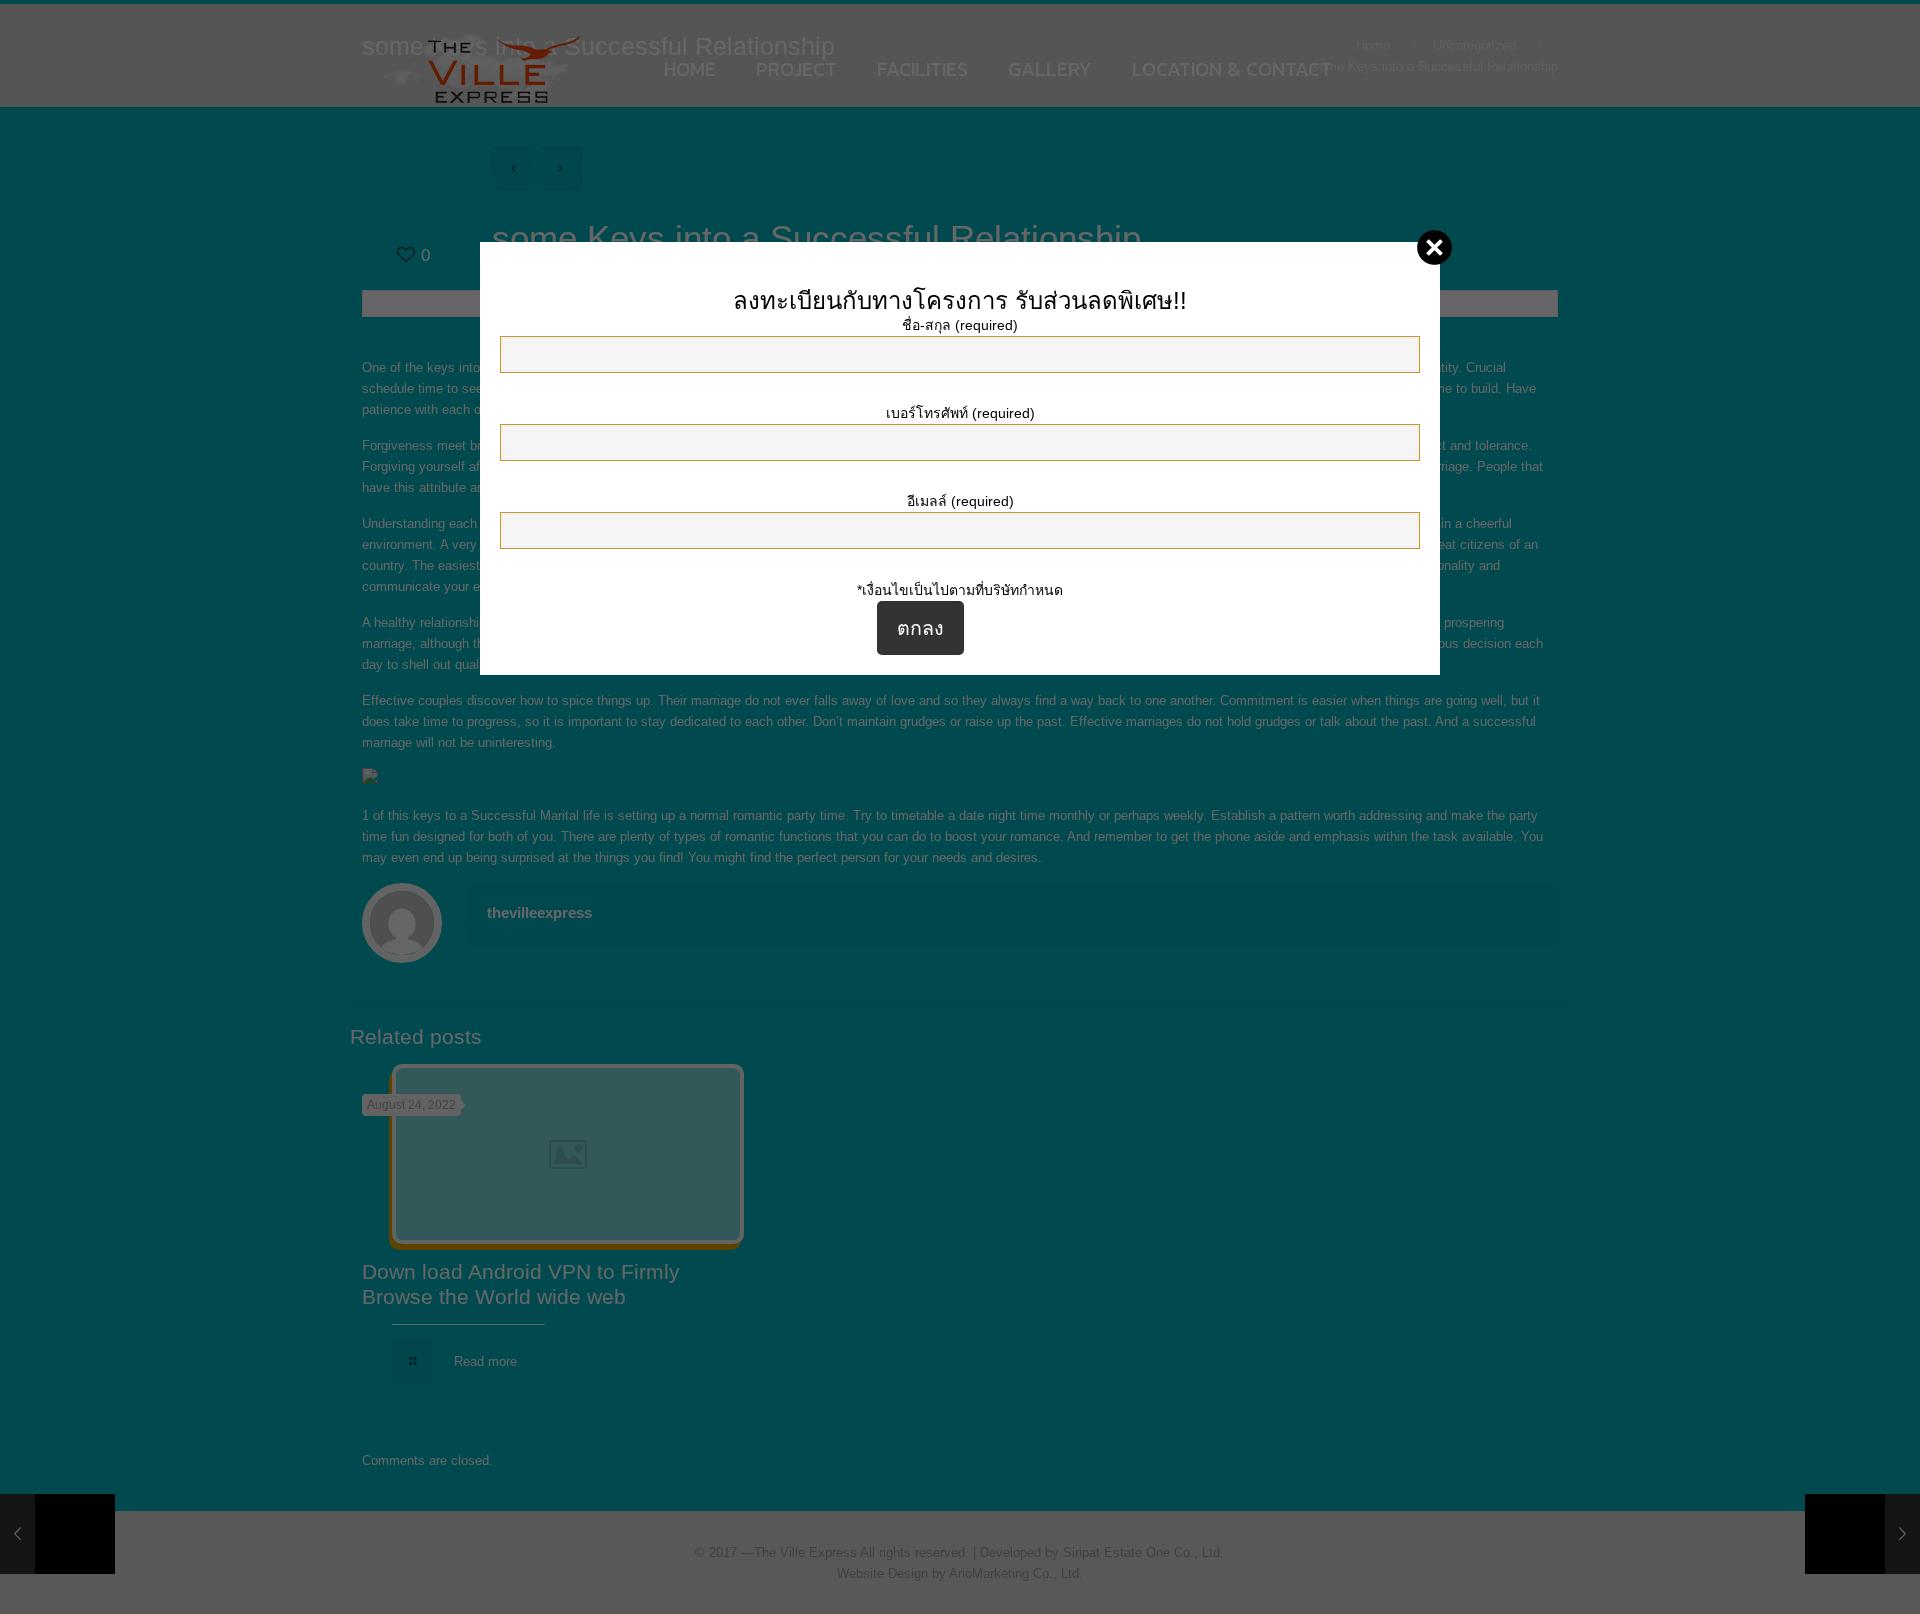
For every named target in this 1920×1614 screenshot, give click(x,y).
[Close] (1434, 247)
